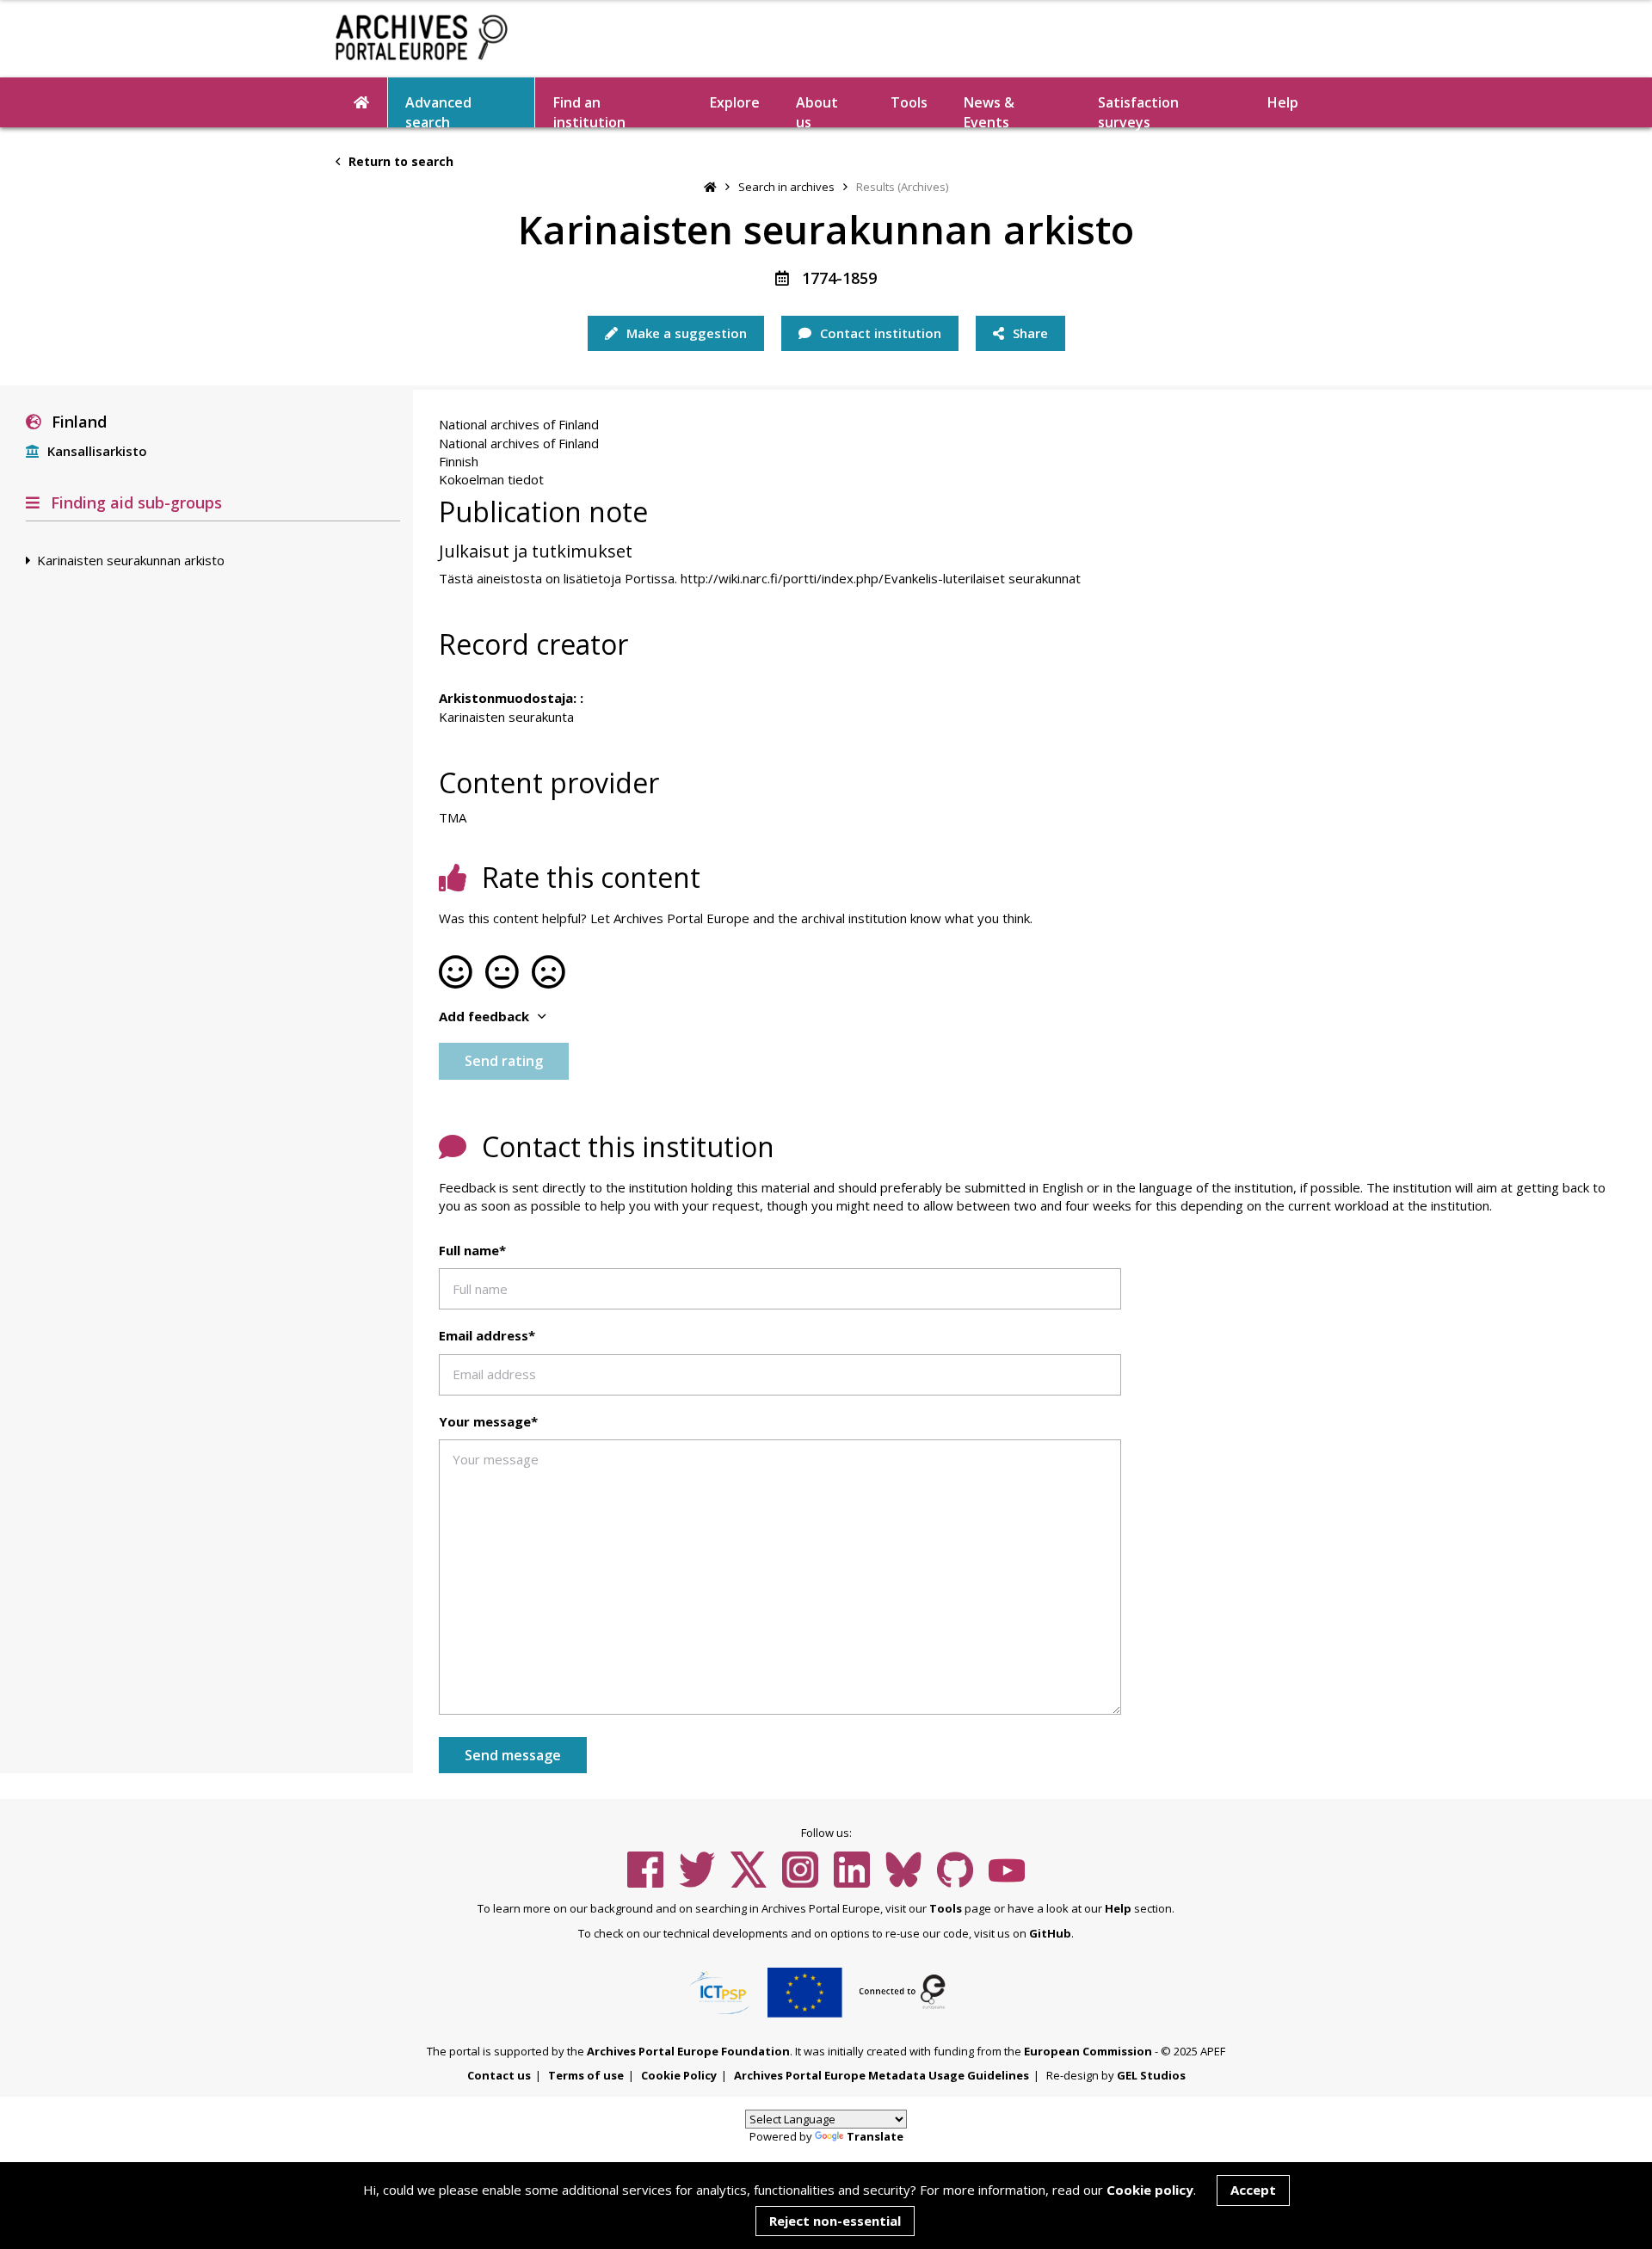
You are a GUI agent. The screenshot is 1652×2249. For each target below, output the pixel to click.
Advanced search (438, 110)
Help (1118, 1908)
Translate (875, 2136)
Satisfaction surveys (1138, 110)
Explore (735, 102)
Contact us (499, 2075)
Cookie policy (1150, 2190)
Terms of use (586, 2075)
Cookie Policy (679, 2075)
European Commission (1088, 2051)
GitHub (1050, 1933)
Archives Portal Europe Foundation (688, 2051)
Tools (909, 102)
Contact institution (879, 333)
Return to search (399, 161)
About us (817, 110)
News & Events (989, 110)
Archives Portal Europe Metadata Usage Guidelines (881, 2075)
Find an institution (589, 110)
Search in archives (786, 187)
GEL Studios (1151, 2075)
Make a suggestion (685, 333)
